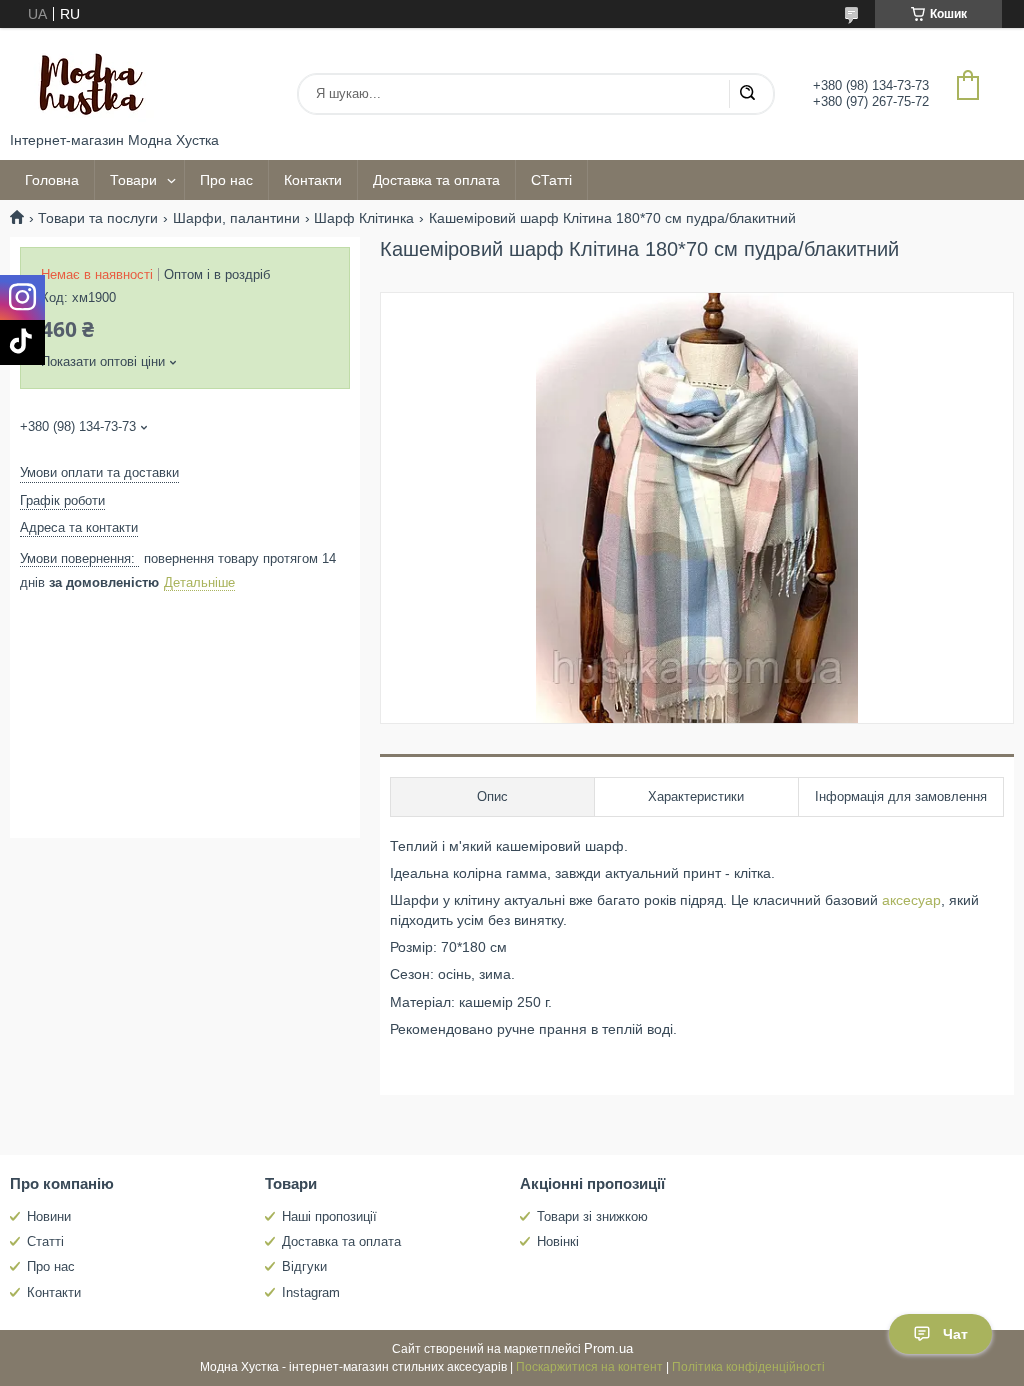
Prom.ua (608, 1348)
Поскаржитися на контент (589, 1367)
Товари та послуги (98, 218)
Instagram (311, 1292)
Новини (49, 1216)
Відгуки (304, 1266)
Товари (133, 180)
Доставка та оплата (436, 180)
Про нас (226, 180)
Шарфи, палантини (236, 218)
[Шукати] (747, 94)
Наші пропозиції (329, 1216)
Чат (955, 1334)
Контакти (313, 180)
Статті (45, 1241)
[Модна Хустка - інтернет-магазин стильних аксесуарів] (85, 80)
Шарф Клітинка (364, 218)
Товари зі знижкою (592, 1216)
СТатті (551, 180)
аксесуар (911, 900)
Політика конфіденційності (748, 1367)
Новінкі (558, 1241)
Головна (52, 180)
